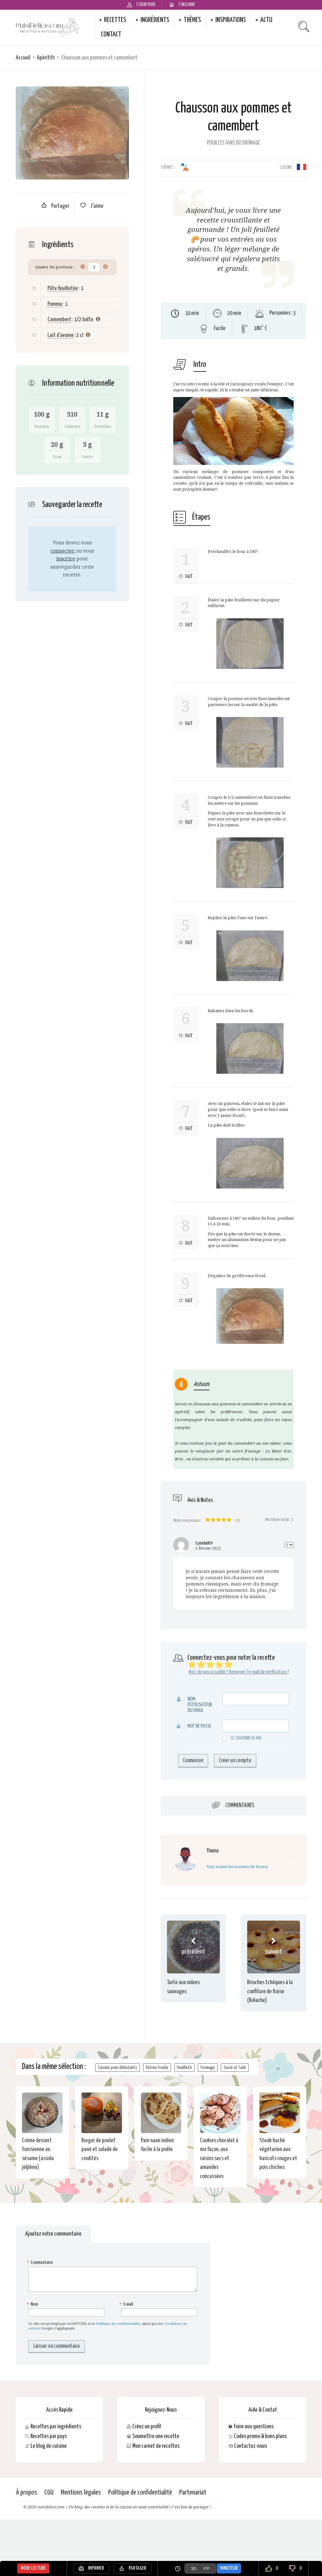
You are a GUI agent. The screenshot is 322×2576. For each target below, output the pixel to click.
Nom (33, 2304)
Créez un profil (147, 2427)
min (206, 2568)
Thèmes (192, 20)
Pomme (55, 304)
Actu (266, 20)
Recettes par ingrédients (56, 2427)
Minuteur (229, 2568)
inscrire (66, 559)
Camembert (59, 320)
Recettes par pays (49, 2436)
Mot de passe (199, 1726)
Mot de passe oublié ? (208, 1672)
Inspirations (231, 20)
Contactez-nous (250, 2446)
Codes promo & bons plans (260, 2436)
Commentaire (41, 2262)
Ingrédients (155, 20)
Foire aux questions (254, 2427)
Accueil (23, 58)
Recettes (115, 20)
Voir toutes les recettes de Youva (237, 1867)
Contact (111, 35)
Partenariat (193, 2493)
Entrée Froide (157, 2068)
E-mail (127, 2304)
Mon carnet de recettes (156, 2446)
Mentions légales (81, 2493)
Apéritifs (46, 58)
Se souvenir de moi (246, 1738)
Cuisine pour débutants (118, 2068)
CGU (49, 2493)
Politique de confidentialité (118, 2324)
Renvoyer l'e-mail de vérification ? (259, 1672)
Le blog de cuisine (49, 2446)
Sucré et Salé (235, 2068)
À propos (26, 2493)
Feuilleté (184, 2068)
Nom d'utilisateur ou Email (200, 1705)
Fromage (208, 2068)
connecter (63, 551)
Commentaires (240, 1806)
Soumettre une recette (156, 2436)
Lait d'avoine (61, 335)
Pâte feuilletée (63, 288)
